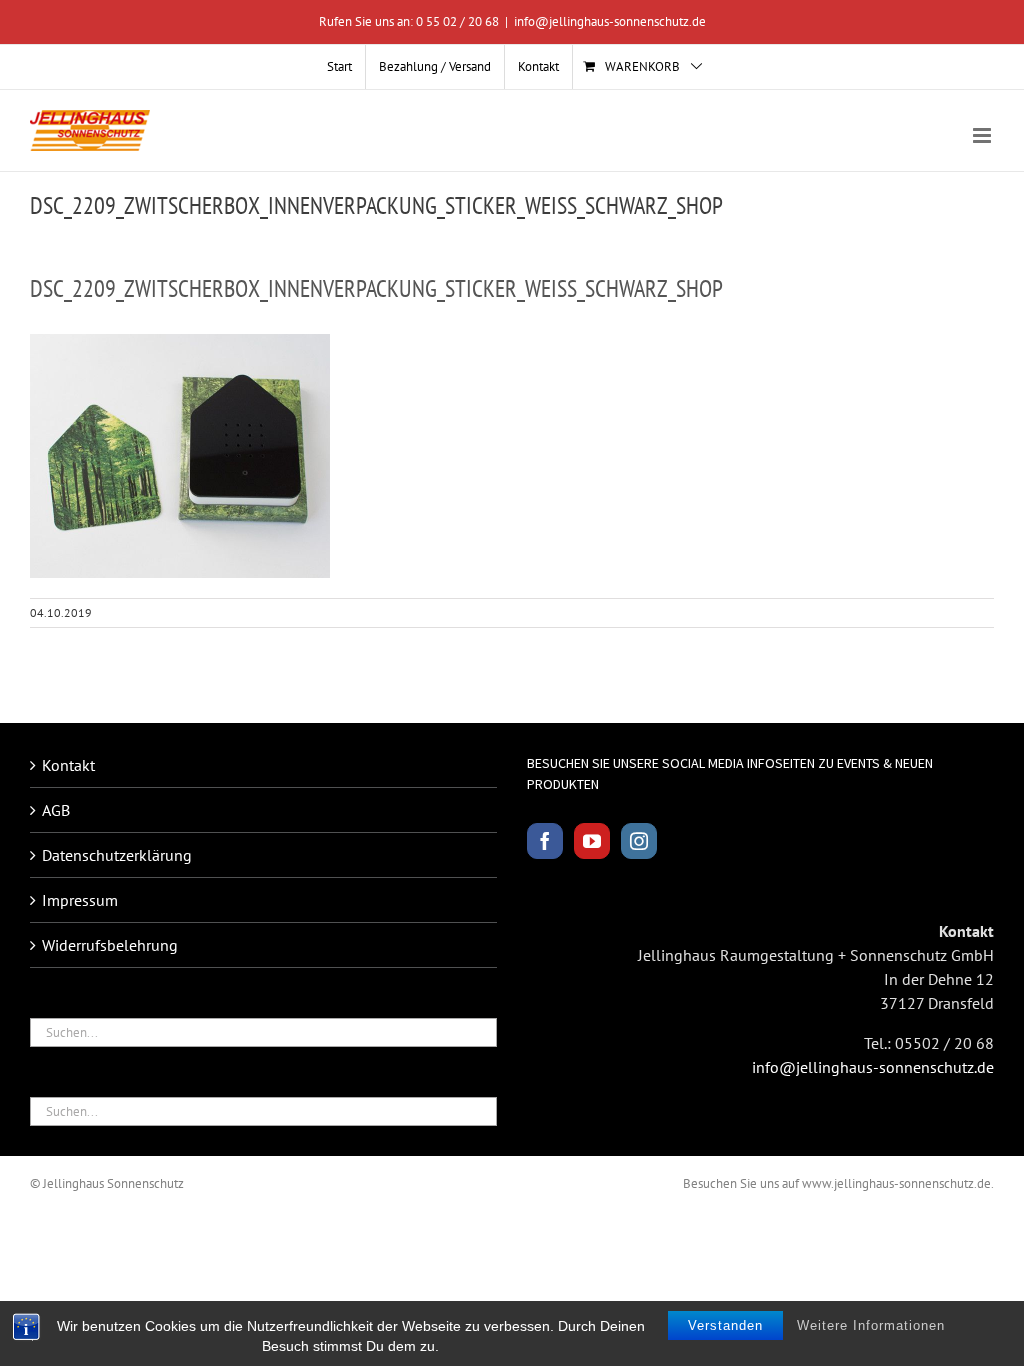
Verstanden (725, 1325)
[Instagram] (639, 841)
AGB (56, 810)
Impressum (80, 900)
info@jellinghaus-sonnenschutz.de (610, 21)
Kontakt (68, 765)
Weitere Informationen (871, 1325)
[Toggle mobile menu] (983, 135)
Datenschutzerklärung (117, 855)
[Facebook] (545, 841)
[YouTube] (592, 841)
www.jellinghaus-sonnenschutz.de (896, 1183)
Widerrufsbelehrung (110, 945)
